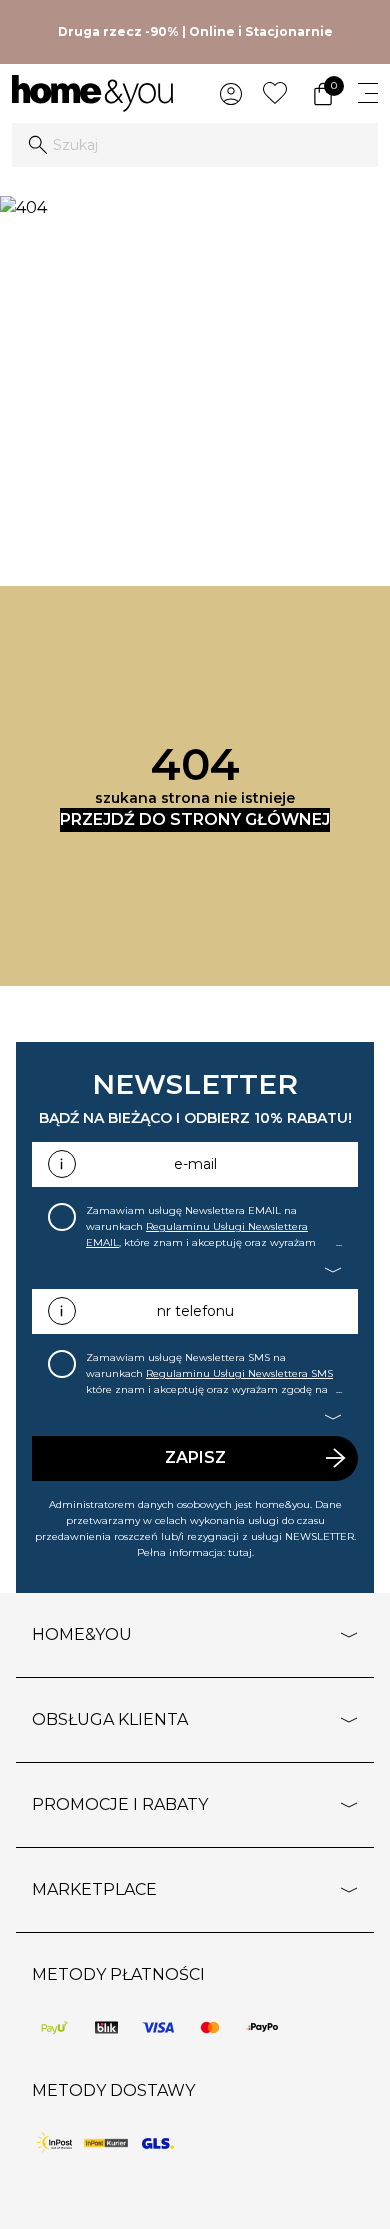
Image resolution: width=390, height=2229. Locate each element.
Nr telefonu (195, 1311)
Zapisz (195, 1457)
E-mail (195, 1164)
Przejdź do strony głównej (195, 819)
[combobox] (195, 145)
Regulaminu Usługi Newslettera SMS (239, 1373)
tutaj (240, 1552)
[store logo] (92, 93)
